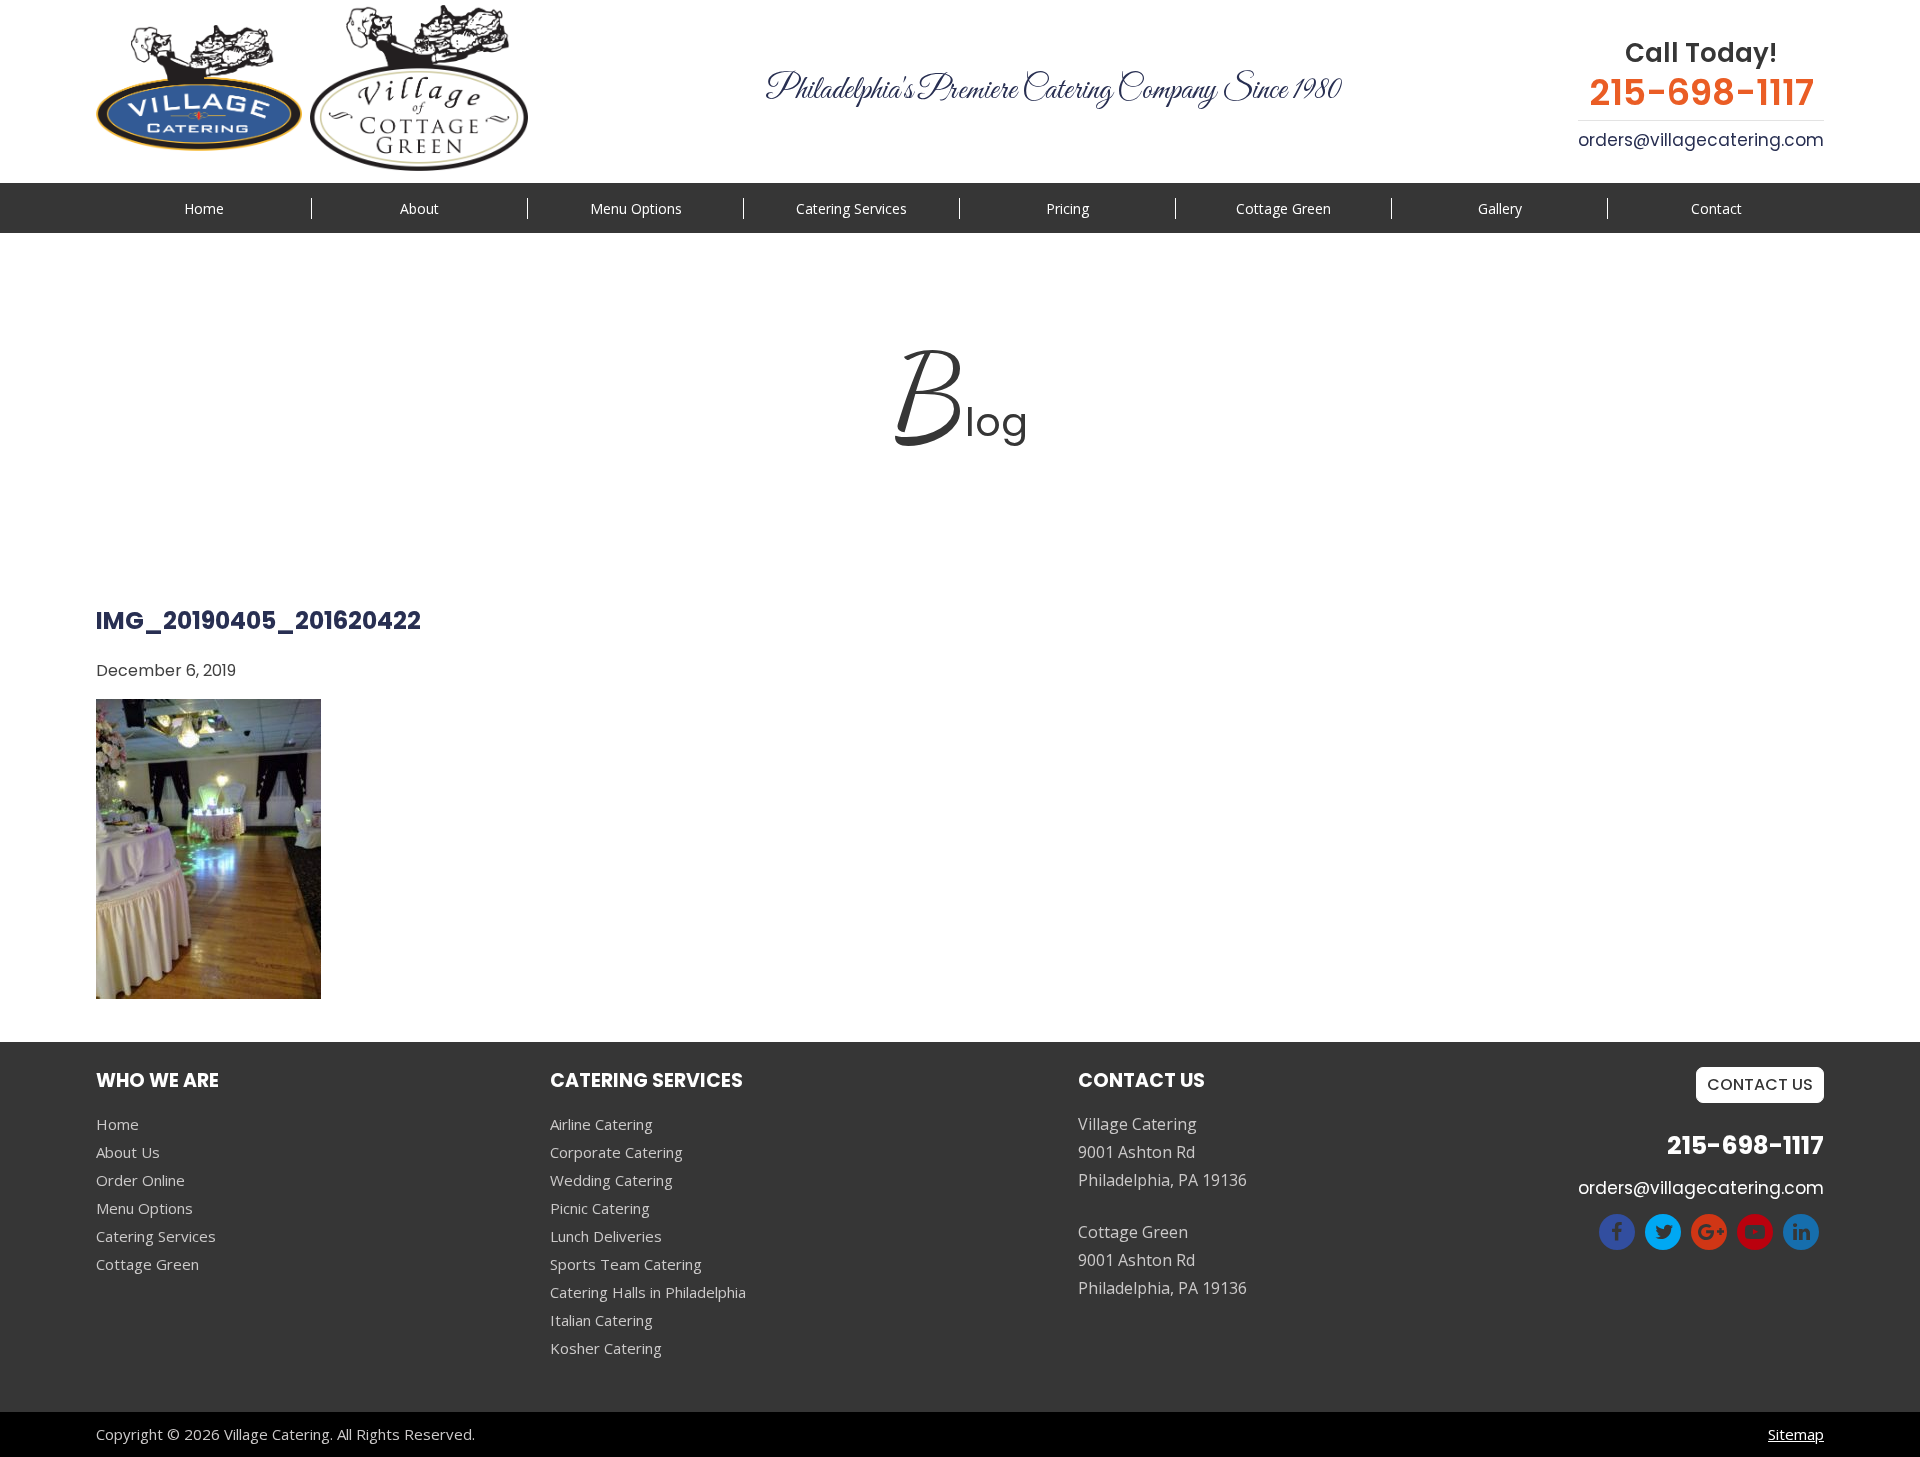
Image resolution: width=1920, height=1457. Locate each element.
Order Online (140, 1180)
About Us (128, 1152)
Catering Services (156, 1236)
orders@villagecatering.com (1701, 140)
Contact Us (1760, 1084)
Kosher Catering (606, 1348)
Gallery (1500, 208)
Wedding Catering (611, 1180)
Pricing (1067, 208)
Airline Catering (601, 1124)
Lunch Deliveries (606, 1236)
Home (204, 208)
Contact (1716, 208)
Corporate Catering (616, 1152)
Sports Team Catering (626, 1264)
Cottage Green (1283, 208)
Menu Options (636, 208)
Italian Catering (601, 1320)
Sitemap (1796, 1434)
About (419, 208)
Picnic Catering (600, 1208)
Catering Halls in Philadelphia (648, 1292)
